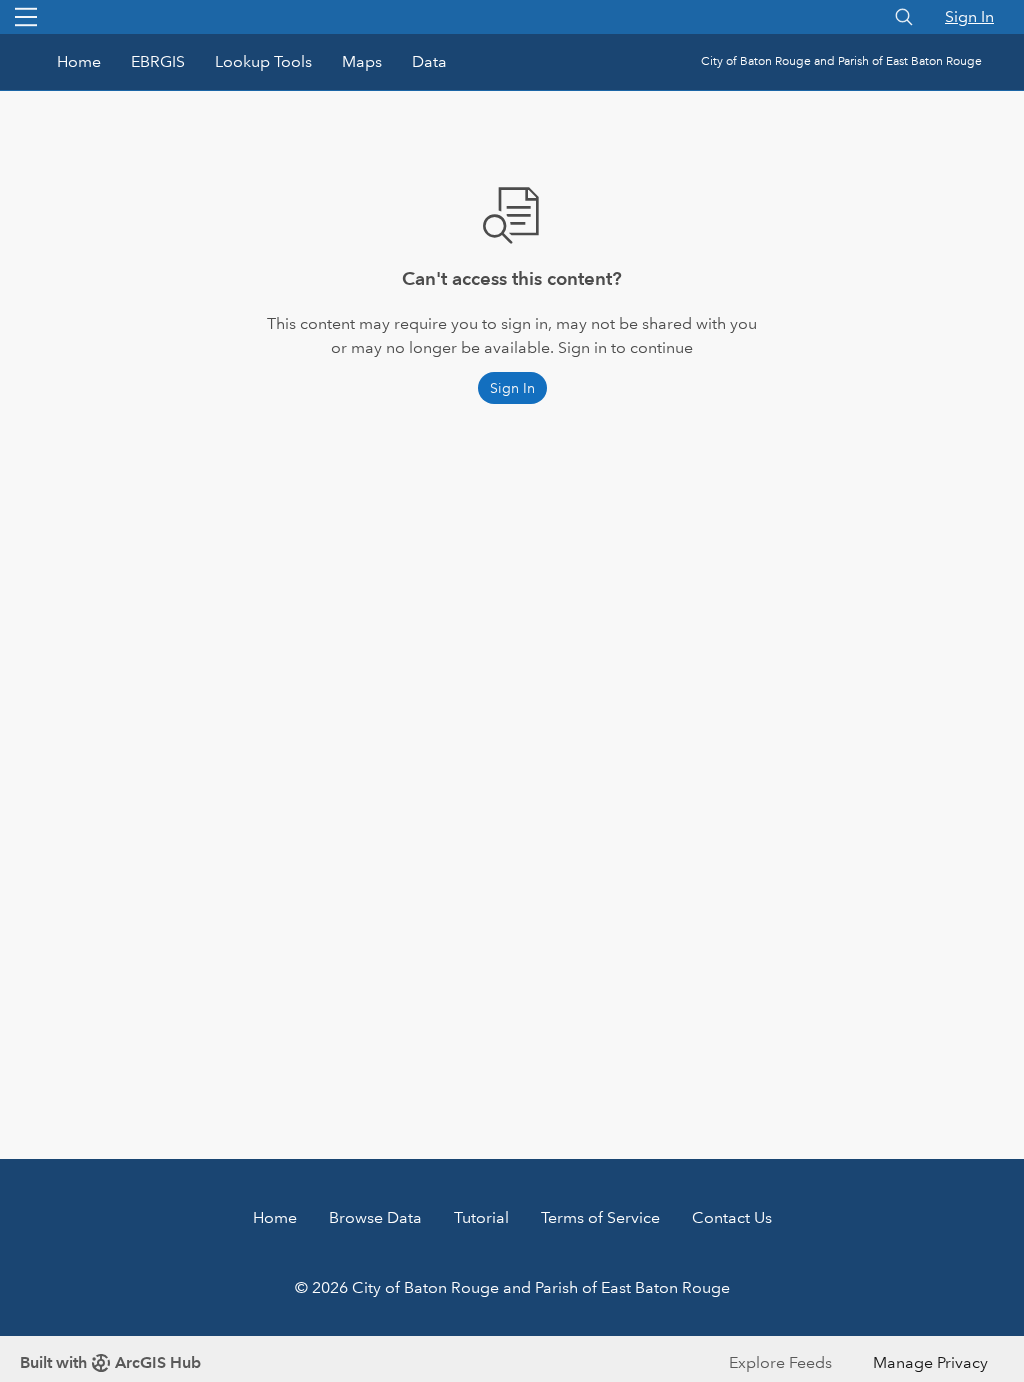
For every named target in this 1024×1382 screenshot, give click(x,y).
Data (429, 61)
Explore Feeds (780, 1362)
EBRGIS (158, 61)
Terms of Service (600, 1217)
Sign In (969, 16)
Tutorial (481, 1217)
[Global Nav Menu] (26, 17)
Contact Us (732, 1217)
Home (79, 61)
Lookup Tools (263, 61)
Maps (362, 61)
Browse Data (375, 1217)
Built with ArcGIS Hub (110, 1362)
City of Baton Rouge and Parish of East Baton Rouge (841, 61)
